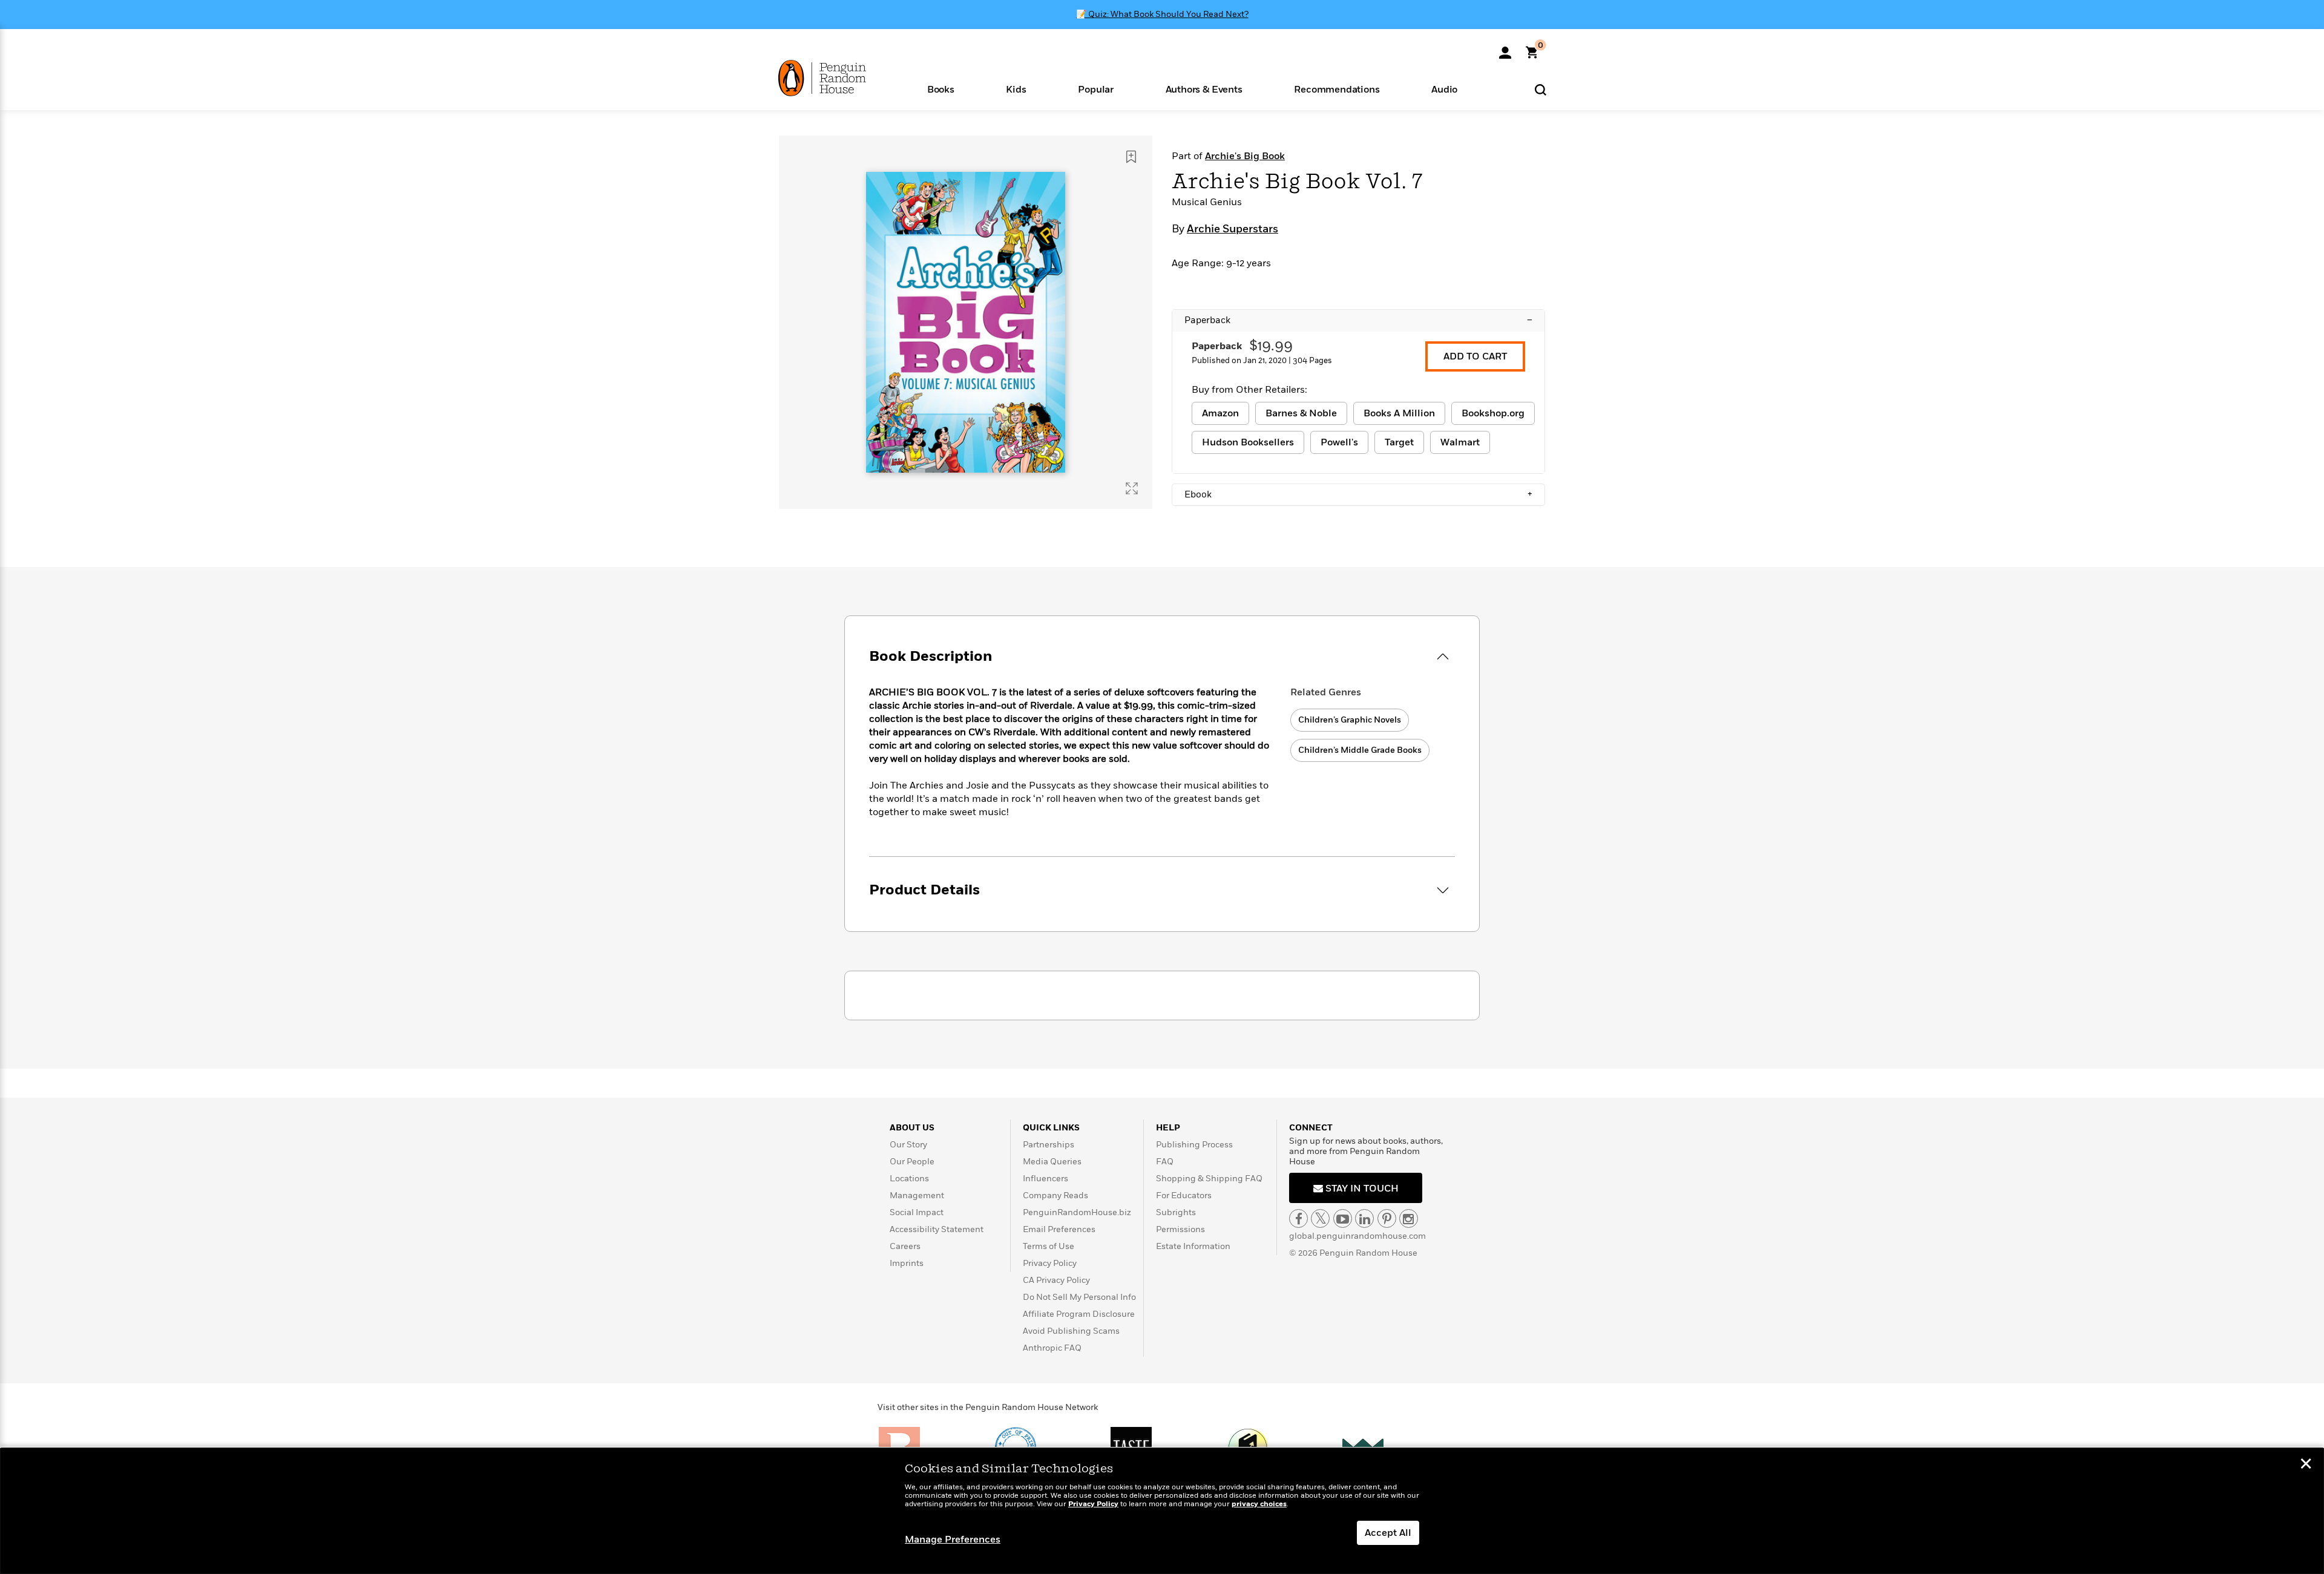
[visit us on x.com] (1320, 1218)
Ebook (1358, 494)
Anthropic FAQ (1052, 1348)
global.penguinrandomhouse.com (1357, 1236)
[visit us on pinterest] (1387, 1218)
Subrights (1176, 1212)
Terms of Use (1049, 1246)
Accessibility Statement (937, 1229)
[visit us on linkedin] (1364, 1218)
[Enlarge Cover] (1132, 488)
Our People (912, 1162)
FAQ (1165, 1162)
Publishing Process (1194, 1145)
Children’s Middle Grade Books (1360, 750)
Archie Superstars (1233, 229)
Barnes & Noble (1301, 413)
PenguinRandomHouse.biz (1077, 1212)
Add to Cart (1475, 356)
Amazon (1220, 413)
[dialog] (1162, 1511)
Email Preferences (1059, 1229)
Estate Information (1193, 1246)
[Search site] (1541, 89)
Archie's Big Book (1245, 156)
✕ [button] (2306, 1465)
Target (1399, 442)
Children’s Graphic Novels (1350, 720)
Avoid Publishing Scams (1071, 1331)
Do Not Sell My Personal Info (1079, 1297)
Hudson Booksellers (1248, 442)
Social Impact (917, 1212)
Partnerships (1049, 1145)
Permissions (1180, 1229)
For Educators (1184, 1195)
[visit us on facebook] (1298, 1218)
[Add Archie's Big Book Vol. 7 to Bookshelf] (1131, 157)
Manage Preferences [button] (953, 1540)
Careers (905, 1246)
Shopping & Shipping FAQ (1209, 1179)
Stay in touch (1361, 1189)
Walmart (1460, 442)
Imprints (907, 1263)
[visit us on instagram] (1409, 1218)
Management (917, 1195)
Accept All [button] (1388, 1533)
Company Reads (1055, 1195)
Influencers (1045, 1179)
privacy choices (1259, 1504)
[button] (941, 89)
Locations (909, 1179)
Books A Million (1399, 413)
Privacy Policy (1050, 1263)
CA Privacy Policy (1056, 1280)
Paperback (1358, 320)
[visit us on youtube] (1343, 1218)
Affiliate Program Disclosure (1079, 1314)
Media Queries (1052, 1162)
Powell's (1339, 442)
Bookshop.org (1493, 413)
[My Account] (1505, 48)
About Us (912, 1128)
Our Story (908, 1145)
